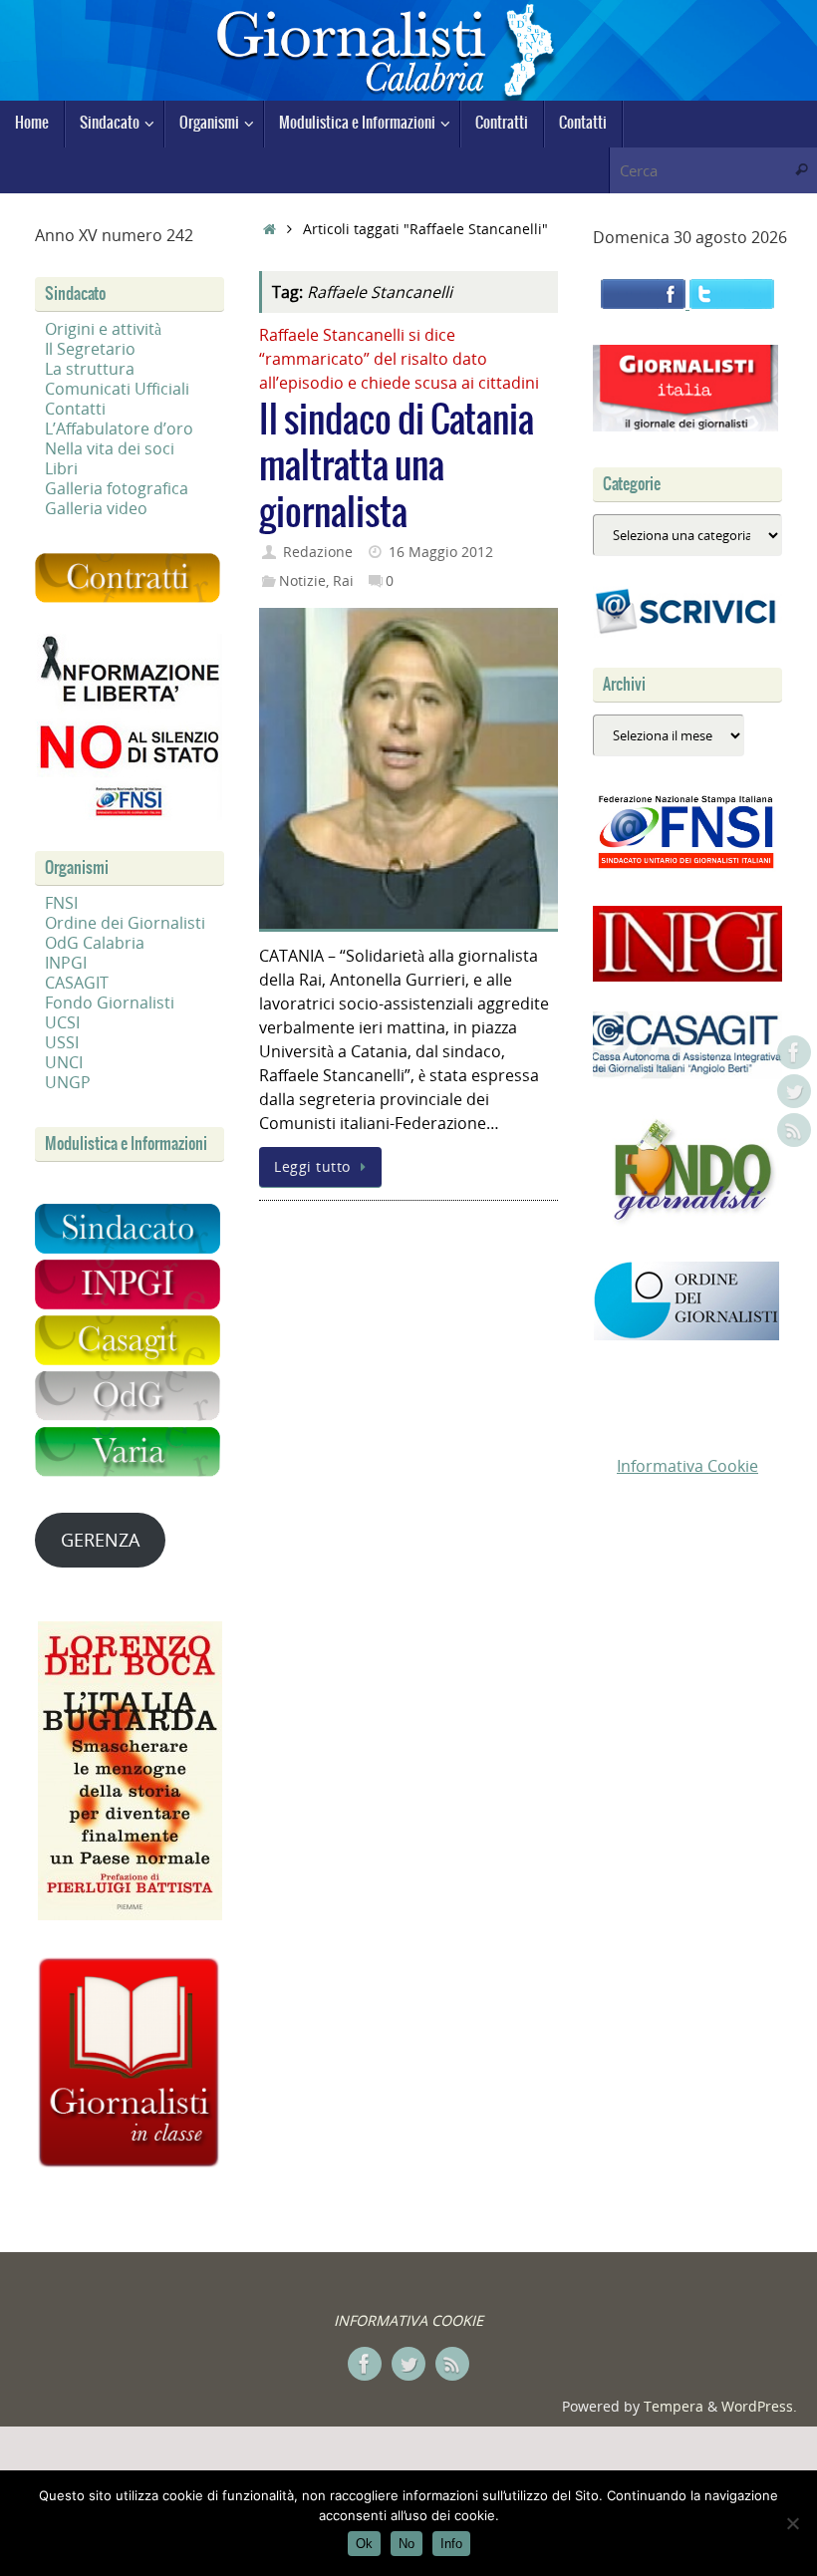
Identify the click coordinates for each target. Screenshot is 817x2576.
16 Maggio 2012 (441, 552)
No (407, 2544)
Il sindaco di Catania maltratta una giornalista (397, 468)
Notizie (302, 580)
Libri (61, 468)
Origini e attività (103, 329)
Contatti (75, 409)
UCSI (62, 1022)
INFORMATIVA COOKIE (408, 2320)
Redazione (318, 552)
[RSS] (794, 1130)
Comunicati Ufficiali (117, 389)
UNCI (64, 1062)
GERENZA (100, 1540)
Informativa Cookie (687, 1466)
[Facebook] (794, 1052)
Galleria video (96, 508)
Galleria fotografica (117, 488)
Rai (343, 580)
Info (451, 2544)
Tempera (674, 2406)
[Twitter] (794, 1091)
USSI (62, 1042)
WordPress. (759, 2406)
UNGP (68, 1082)
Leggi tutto (312, 1166)
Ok (364, 2544)
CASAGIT (77, 983)
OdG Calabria (95, 943)
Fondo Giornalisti (110, 1002)
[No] (792, 2523)
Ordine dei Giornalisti (125, 923)
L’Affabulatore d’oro (119, 429)
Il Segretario (90, 349)
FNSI (61, 903)
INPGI (66, 963)
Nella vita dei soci (110, 448)
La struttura (90, 369)
